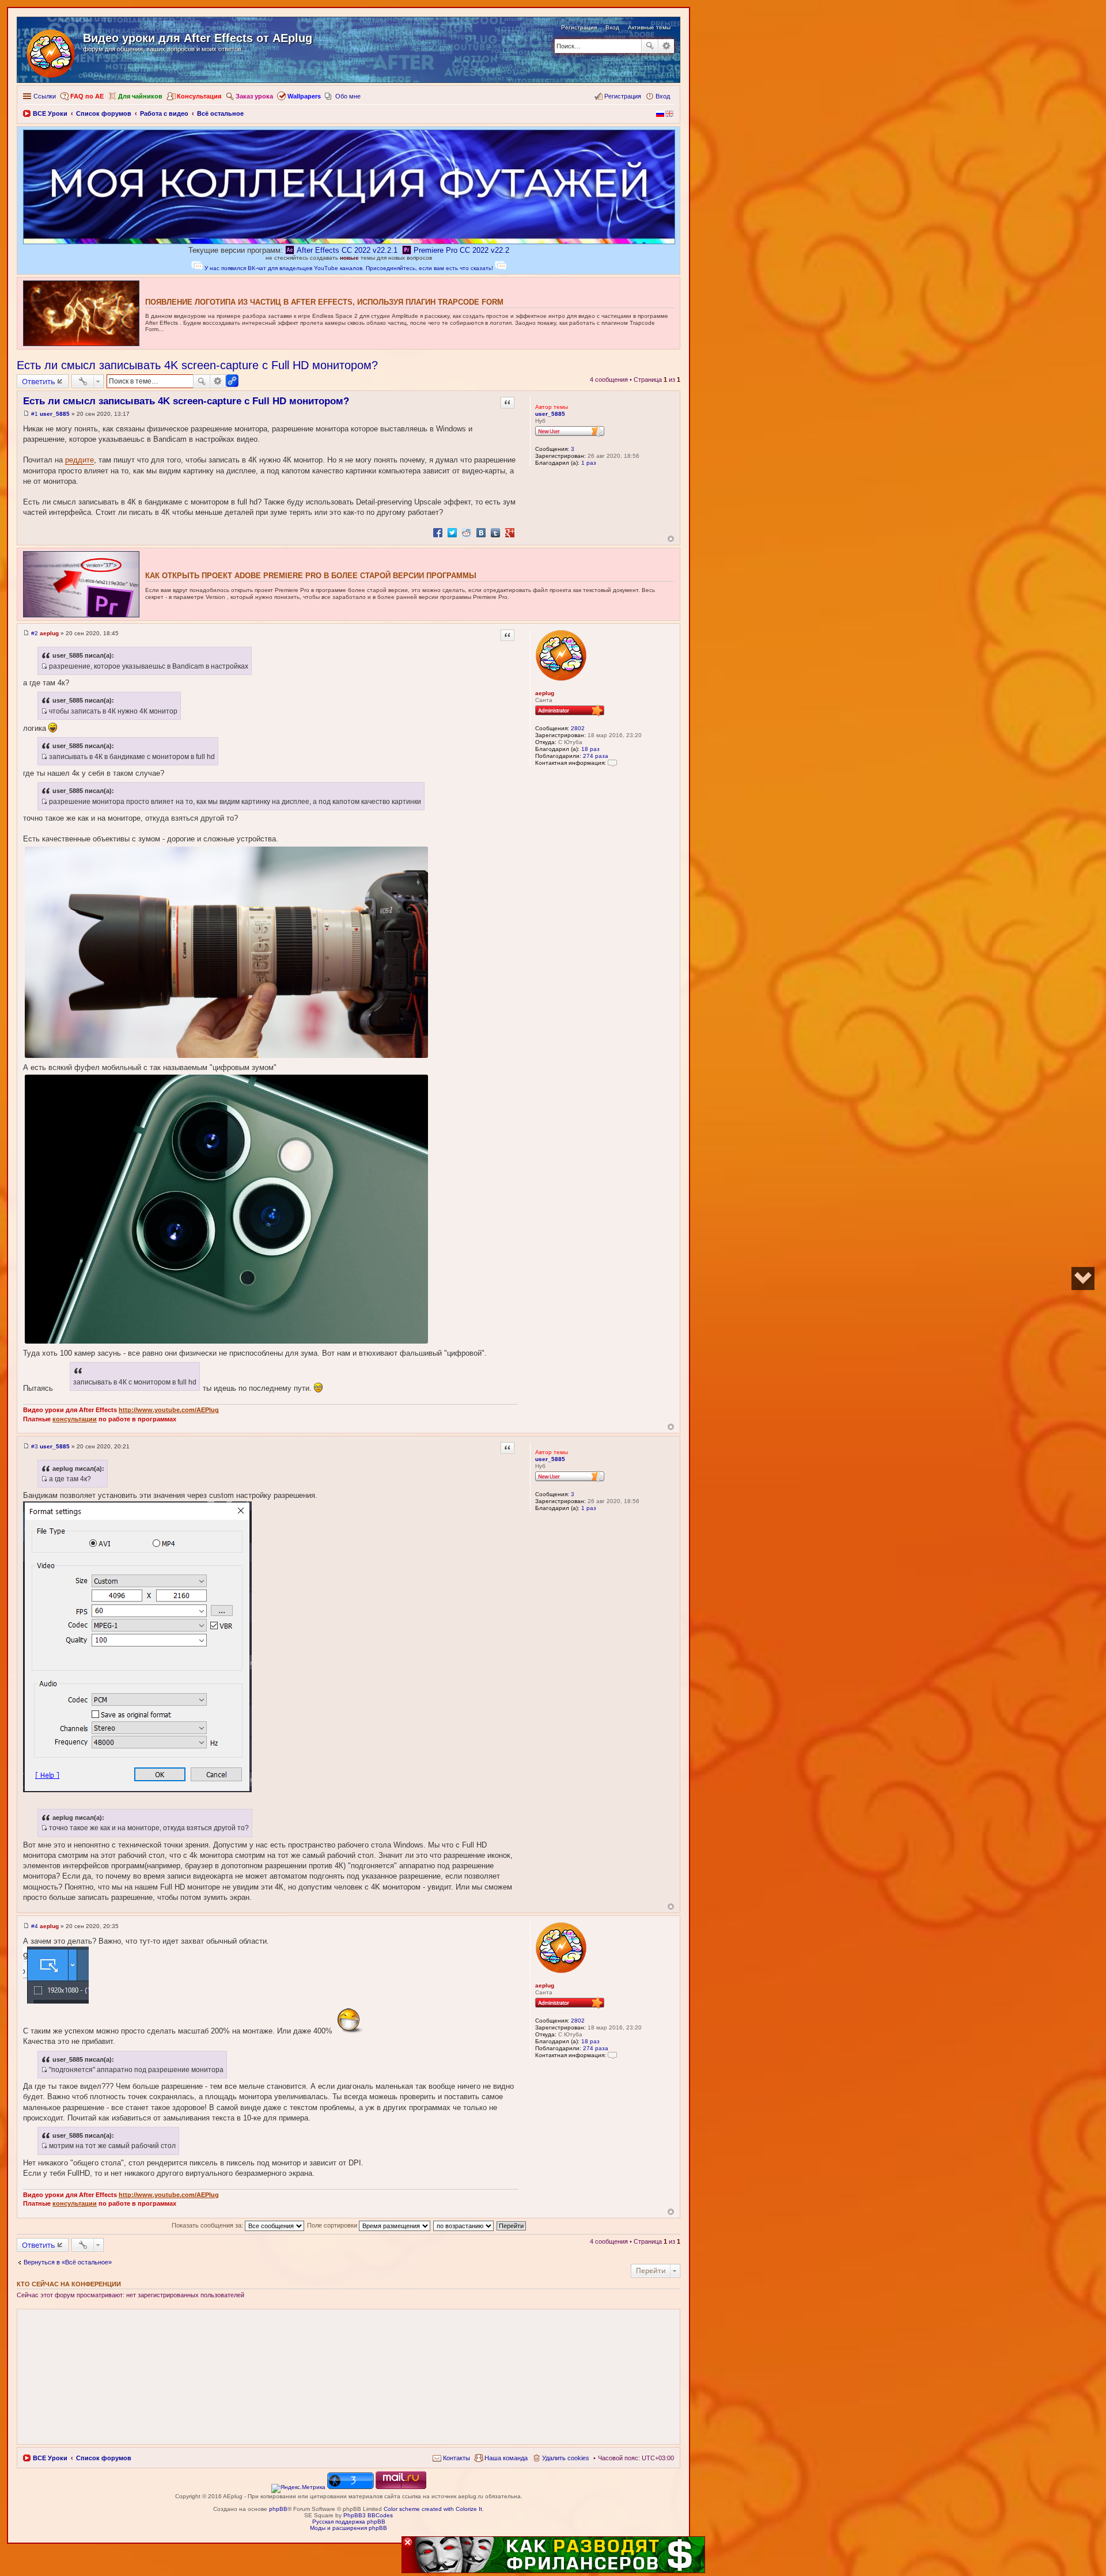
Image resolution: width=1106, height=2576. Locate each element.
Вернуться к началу (671, 539)
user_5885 (550, 414)
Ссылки (45, 96)
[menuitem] (451, 2458)
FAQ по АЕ (87, 96)
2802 (578, 728)
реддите (79, 460)
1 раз (589, 463)
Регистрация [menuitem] (623, 96)
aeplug (545, 693)
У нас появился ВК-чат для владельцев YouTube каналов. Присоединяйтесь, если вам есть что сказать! (349, 268)
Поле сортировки (333, 2225)
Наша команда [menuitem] (506, 2458)
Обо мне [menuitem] (348, 96)
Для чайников (140, 96)
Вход (612, 27)
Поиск (650, 46)
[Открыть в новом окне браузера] (298, 2487)
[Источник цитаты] (44, 666)
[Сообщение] (26, 414)
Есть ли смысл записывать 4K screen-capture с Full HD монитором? (197, 365)
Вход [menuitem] (663, 96)
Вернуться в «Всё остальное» (68, 2262)
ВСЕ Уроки (50, 2458)
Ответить (39, 381)
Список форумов (104, 2458)
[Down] (1083, 1278)
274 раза (596, 756)
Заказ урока (254, 96)
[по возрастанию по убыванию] (464, 2225)
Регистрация (579, 27)
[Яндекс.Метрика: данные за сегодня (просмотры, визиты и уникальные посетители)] (298, 2488)
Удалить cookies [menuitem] (566, 2458)
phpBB (278, 2509)
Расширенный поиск (666, 46)
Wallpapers (304, 96)
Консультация (199, 96)
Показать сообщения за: (208, 2225)
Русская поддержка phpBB (349, 2522)
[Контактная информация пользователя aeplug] (612, 763)
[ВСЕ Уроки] (52, 51)
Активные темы (649, 27)
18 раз (590, 749)
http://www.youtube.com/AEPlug (169, 1410)
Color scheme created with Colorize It (433, 2509)
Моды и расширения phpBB (349, 2528)
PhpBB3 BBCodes (368, 2515)
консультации (75, 1419)
